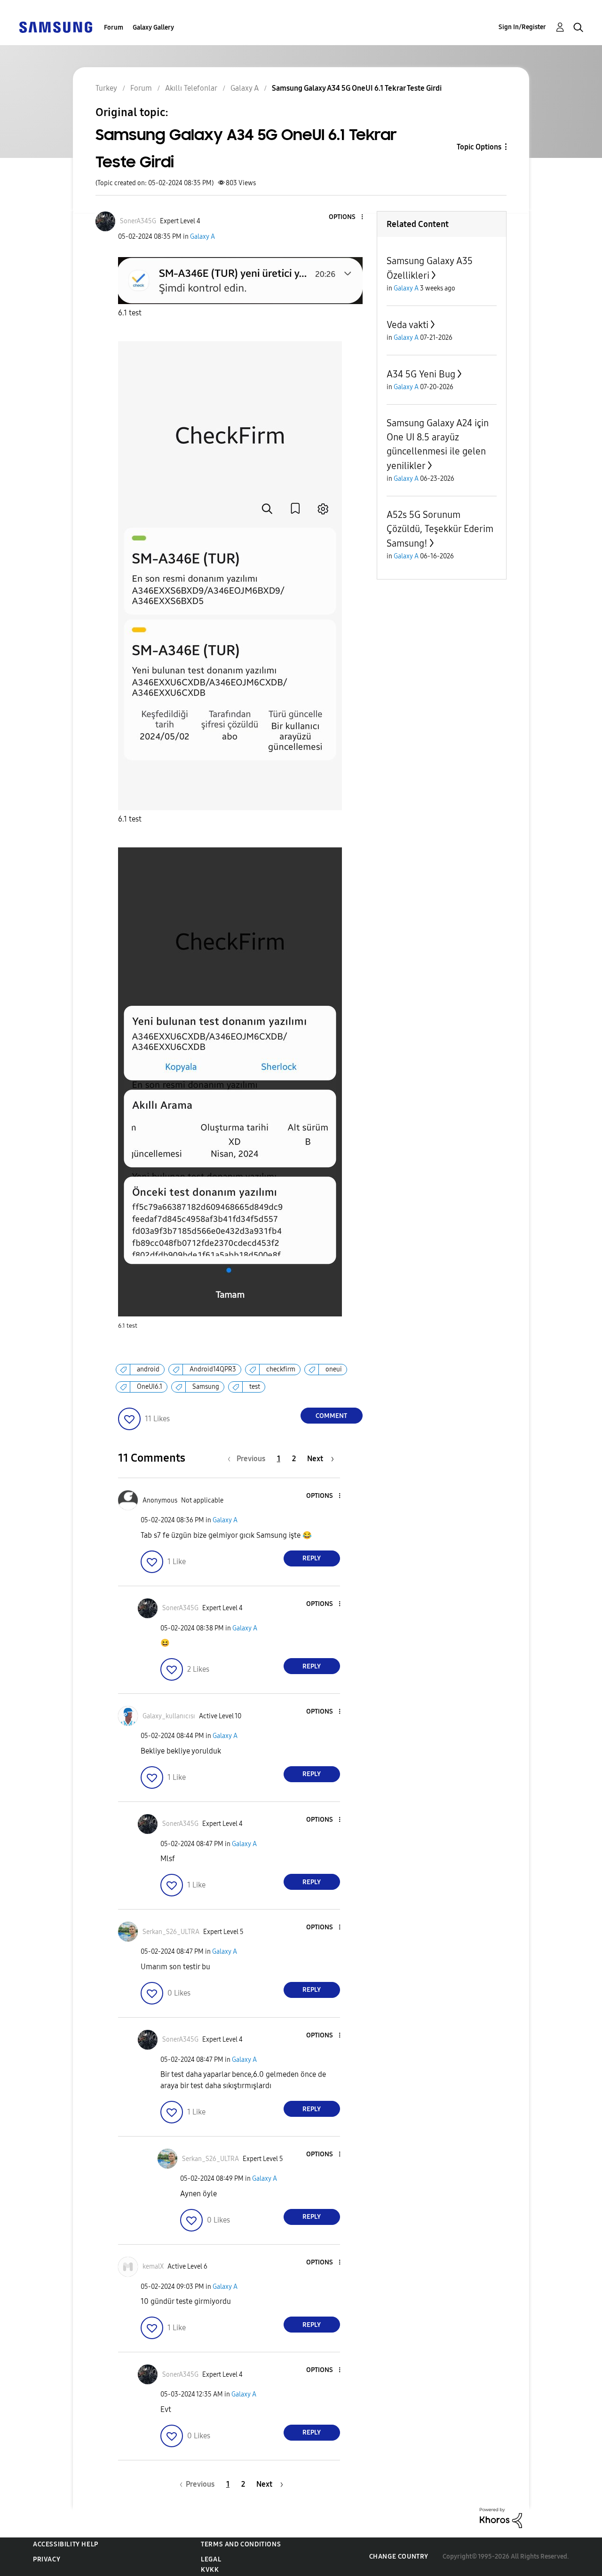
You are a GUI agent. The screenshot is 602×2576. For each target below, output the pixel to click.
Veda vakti (408, 325)
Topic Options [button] (479, 147)
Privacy (47, 2559)
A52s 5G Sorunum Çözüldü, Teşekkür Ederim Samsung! (440, 529)
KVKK (210, 2570)
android (148, 1369)
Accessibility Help (66, 2544)
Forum (114, 27)
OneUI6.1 (150, 1387)
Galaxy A (202, 237)
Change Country (399, 2556)
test (255, 1387)
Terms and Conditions (241, 2544)
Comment (331, 1416)
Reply (312, 1558)
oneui (334, 1369)
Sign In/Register (522, 27)
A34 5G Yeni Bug (421, 374)
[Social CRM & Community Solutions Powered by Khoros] (501, 2517)
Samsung (206, 1387)
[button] (346, 217)
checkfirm (281, 1369)
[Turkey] (55, 27)
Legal (211, 2559)
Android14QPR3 (213, 1369)
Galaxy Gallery (153, 27)
